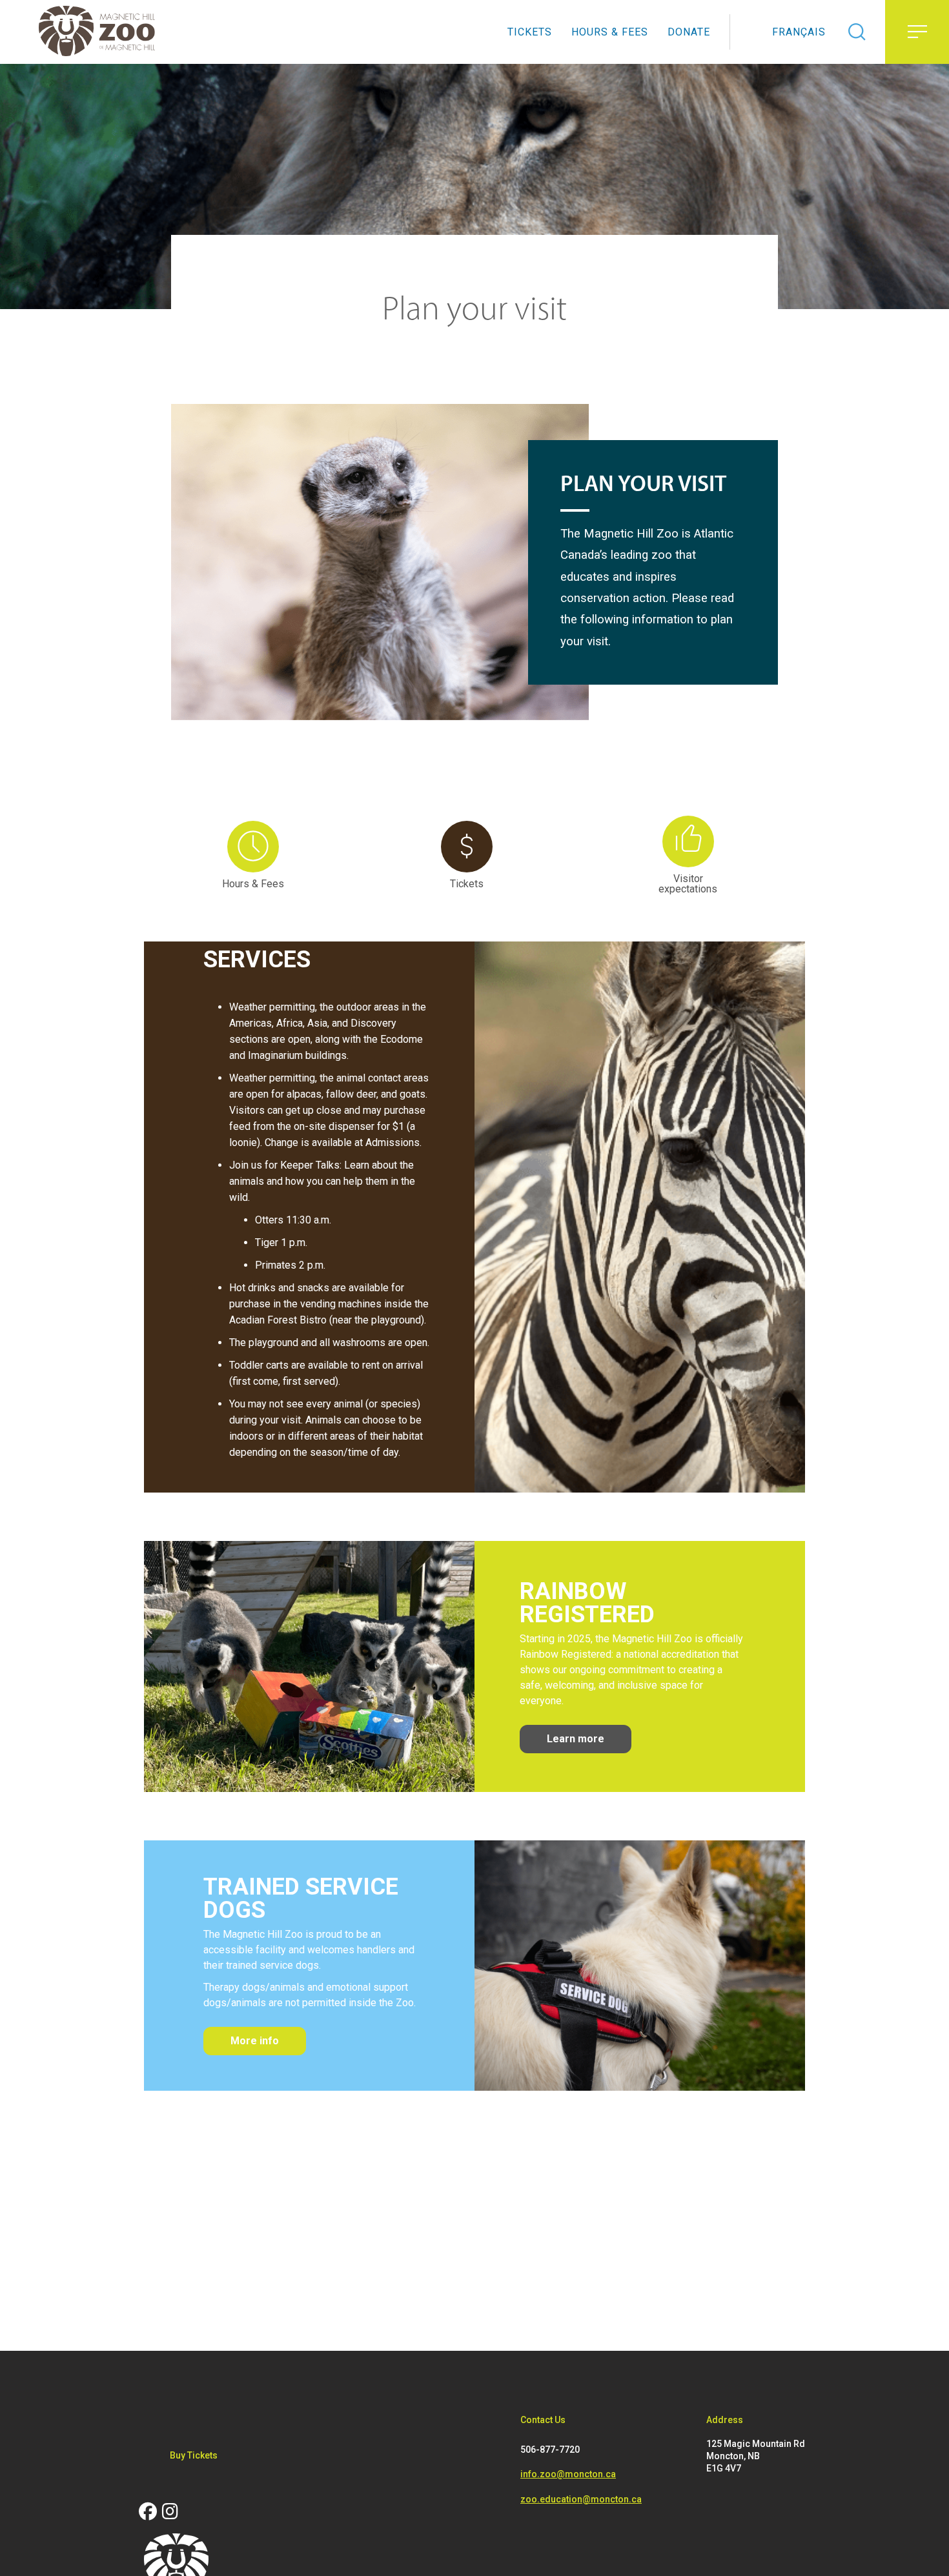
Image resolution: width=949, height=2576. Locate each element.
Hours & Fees (610, 32)
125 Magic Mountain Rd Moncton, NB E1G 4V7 (756, 2456)
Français (799, 32)
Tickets (530, 32)
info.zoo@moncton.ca (568, 2474)
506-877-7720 (550, 2450)
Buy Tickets (194, 2455)
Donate (689, 32)
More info (255, 2041)
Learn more (576, 1739)
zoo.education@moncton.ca (581, 2499)
